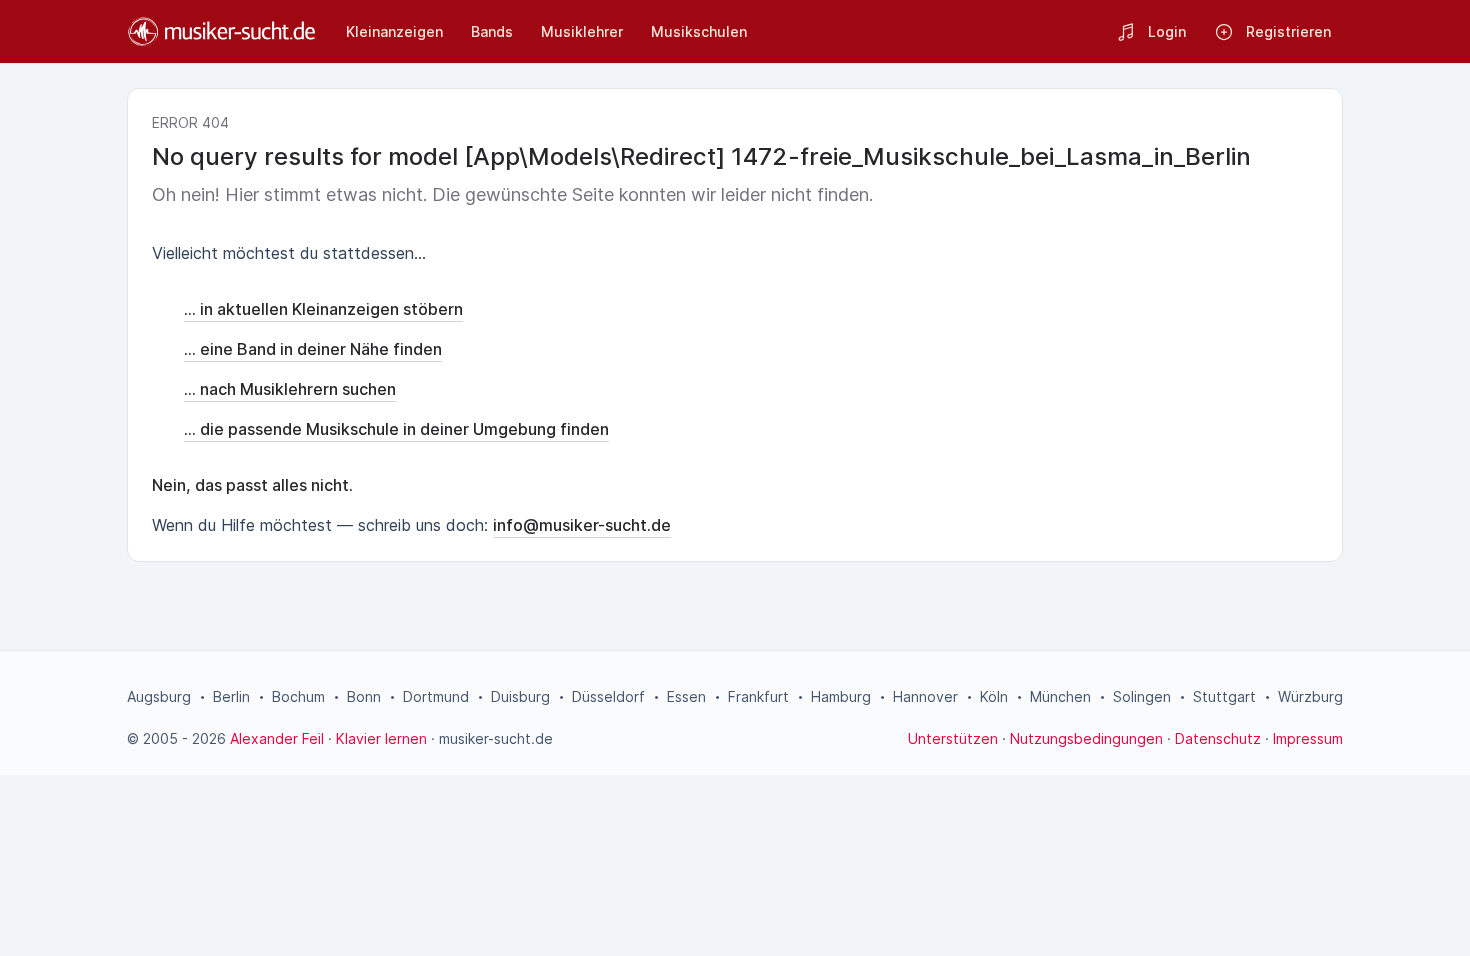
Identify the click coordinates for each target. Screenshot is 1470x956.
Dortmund (436, 696)
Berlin (231, 696)
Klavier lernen (381, 738)
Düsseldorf (608, 696)
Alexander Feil (277, 738)
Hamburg (841, 696)
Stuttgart (1224, 696)
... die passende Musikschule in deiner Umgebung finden (396, 429)
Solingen (1142, 696)
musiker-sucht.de (496, 738)
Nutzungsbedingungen (1086, 738)
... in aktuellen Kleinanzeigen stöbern (323, 309)
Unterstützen (953, 738)
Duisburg (520, 696)
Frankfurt (758, 696)
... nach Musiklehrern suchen (290, 389)
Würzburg (1310, 696)
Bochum (298, 696)
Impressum (1308, 738)
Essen (686, 696)
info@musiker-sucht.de (582, 525)
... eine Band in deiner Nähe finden (313, 349)
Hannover (925, 696)
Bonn (364, 696)
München (1060, 696)
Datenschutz (1218, 738)
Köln (994, 696)
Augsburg (159, 696)
